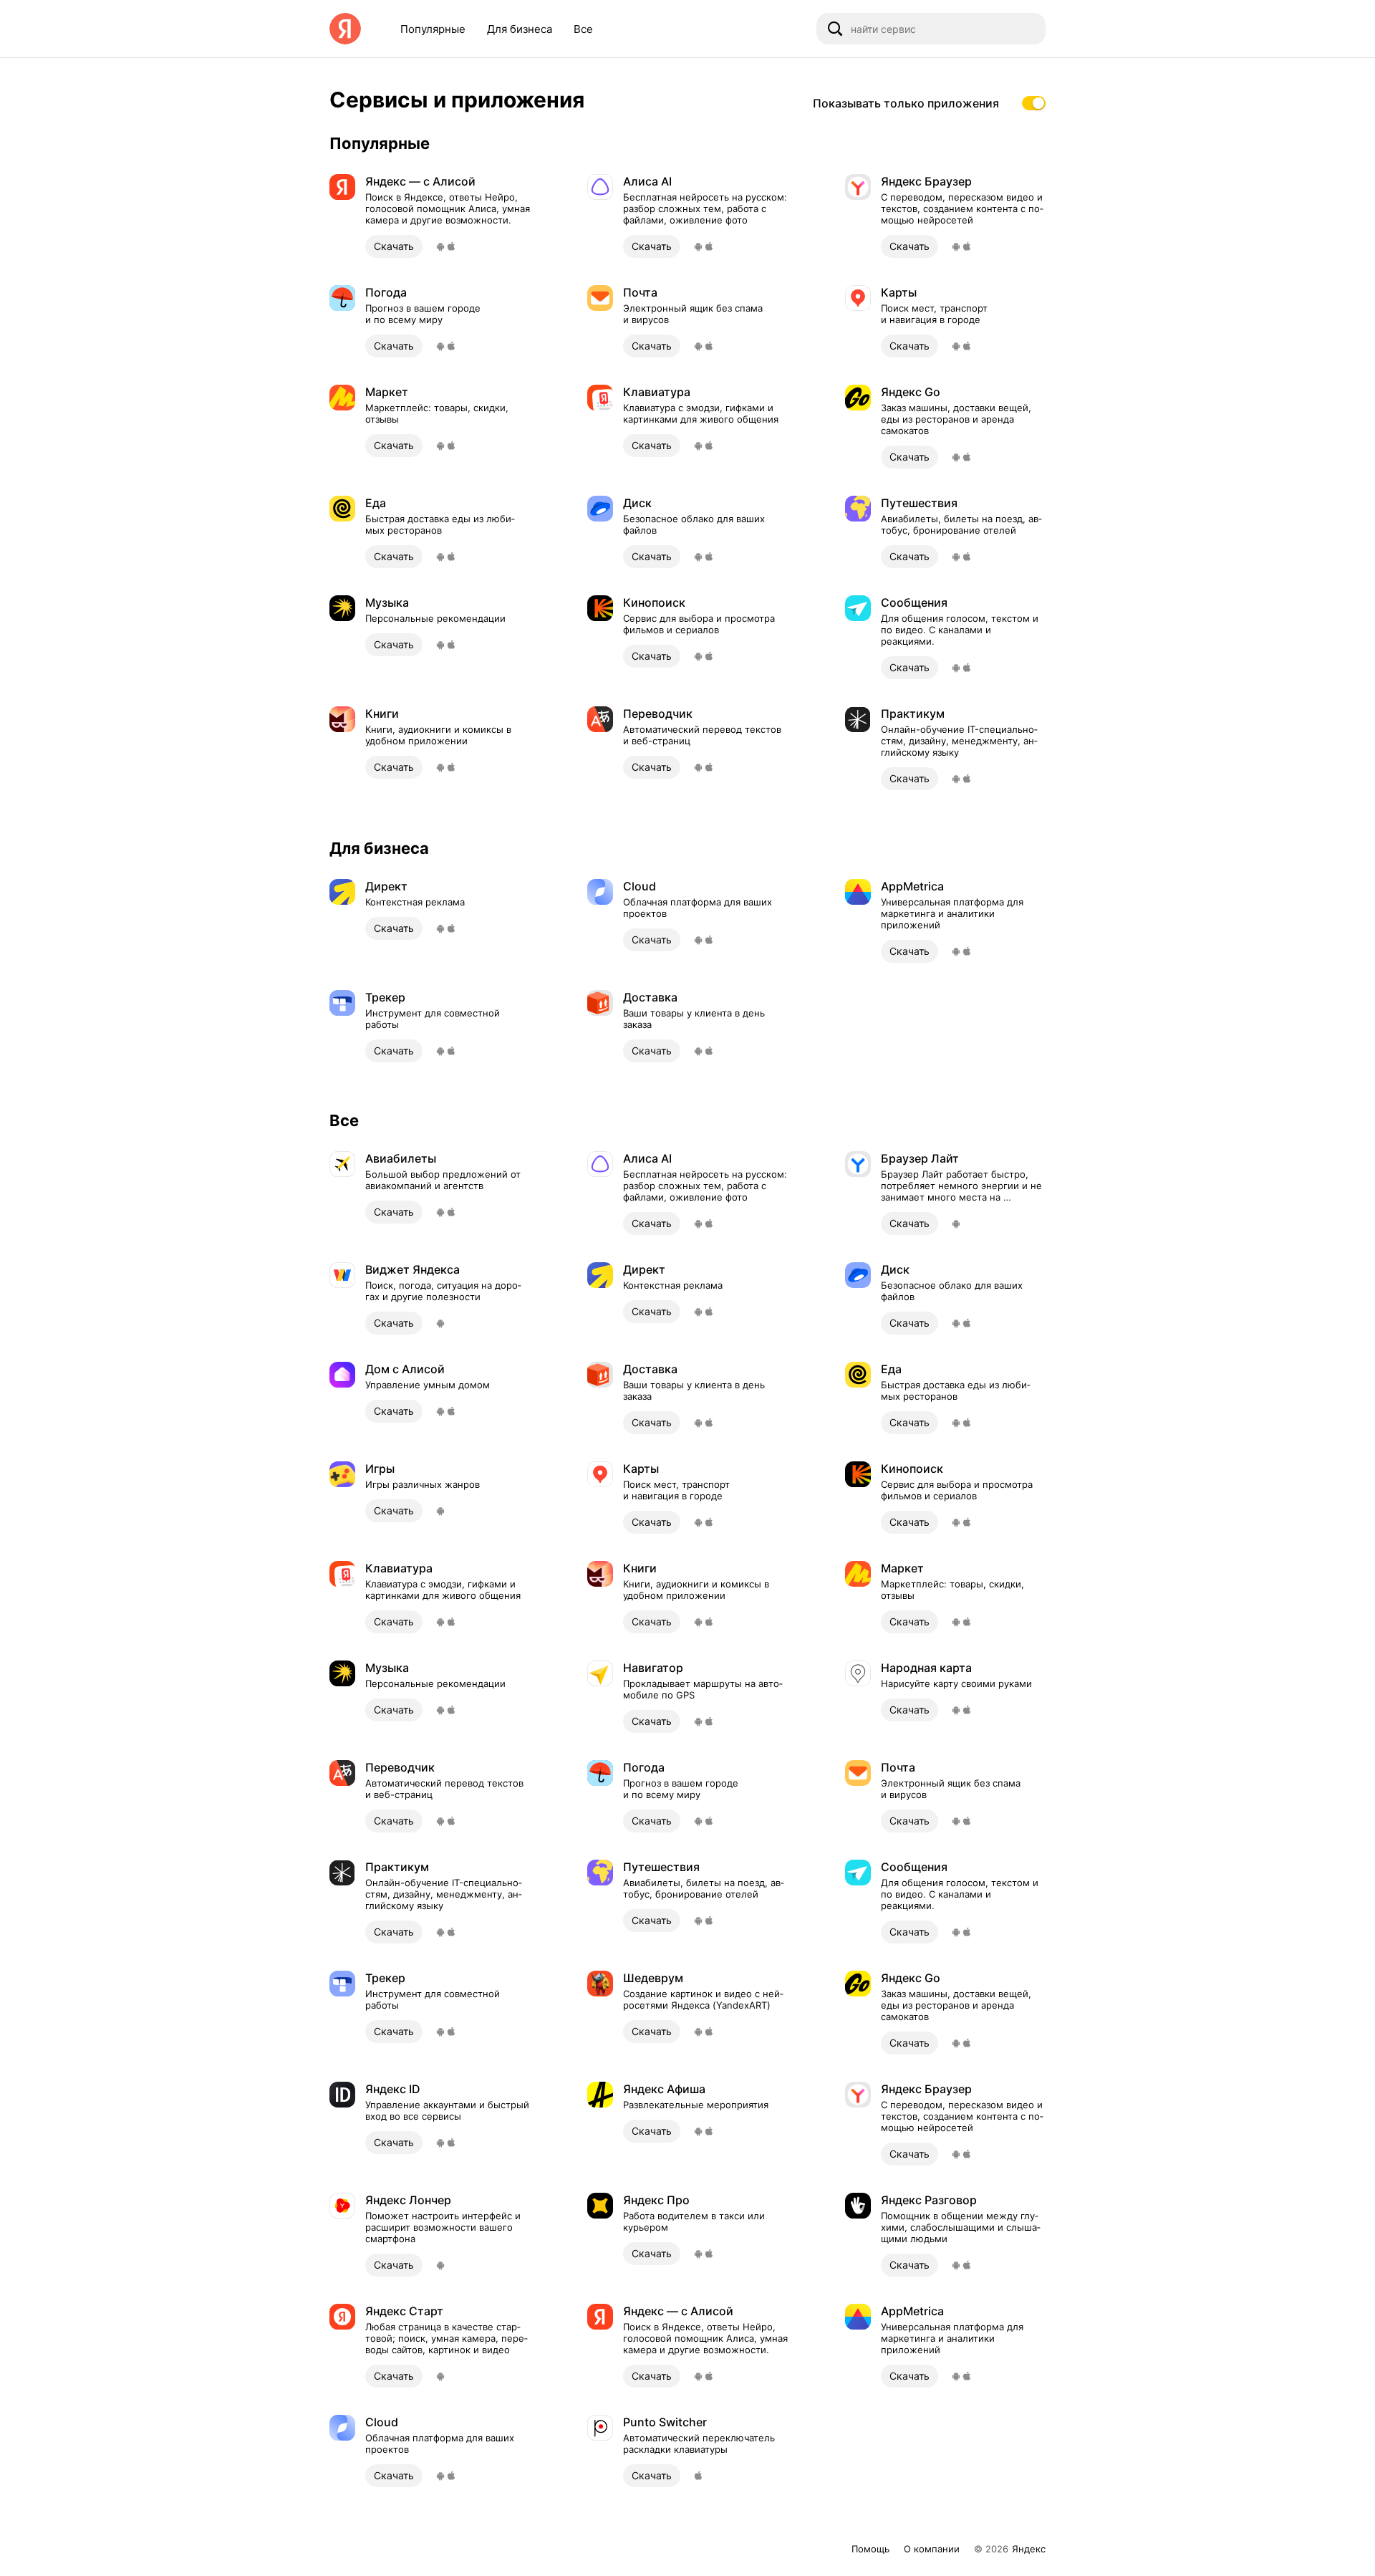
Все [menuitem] (583, 29)
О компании (932, 2549)
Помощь (870, 2549)
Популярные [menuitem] (433, 29)
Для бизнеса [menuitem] (520, 29)
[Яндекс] (345, 29)
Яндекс (1029, 2549)
